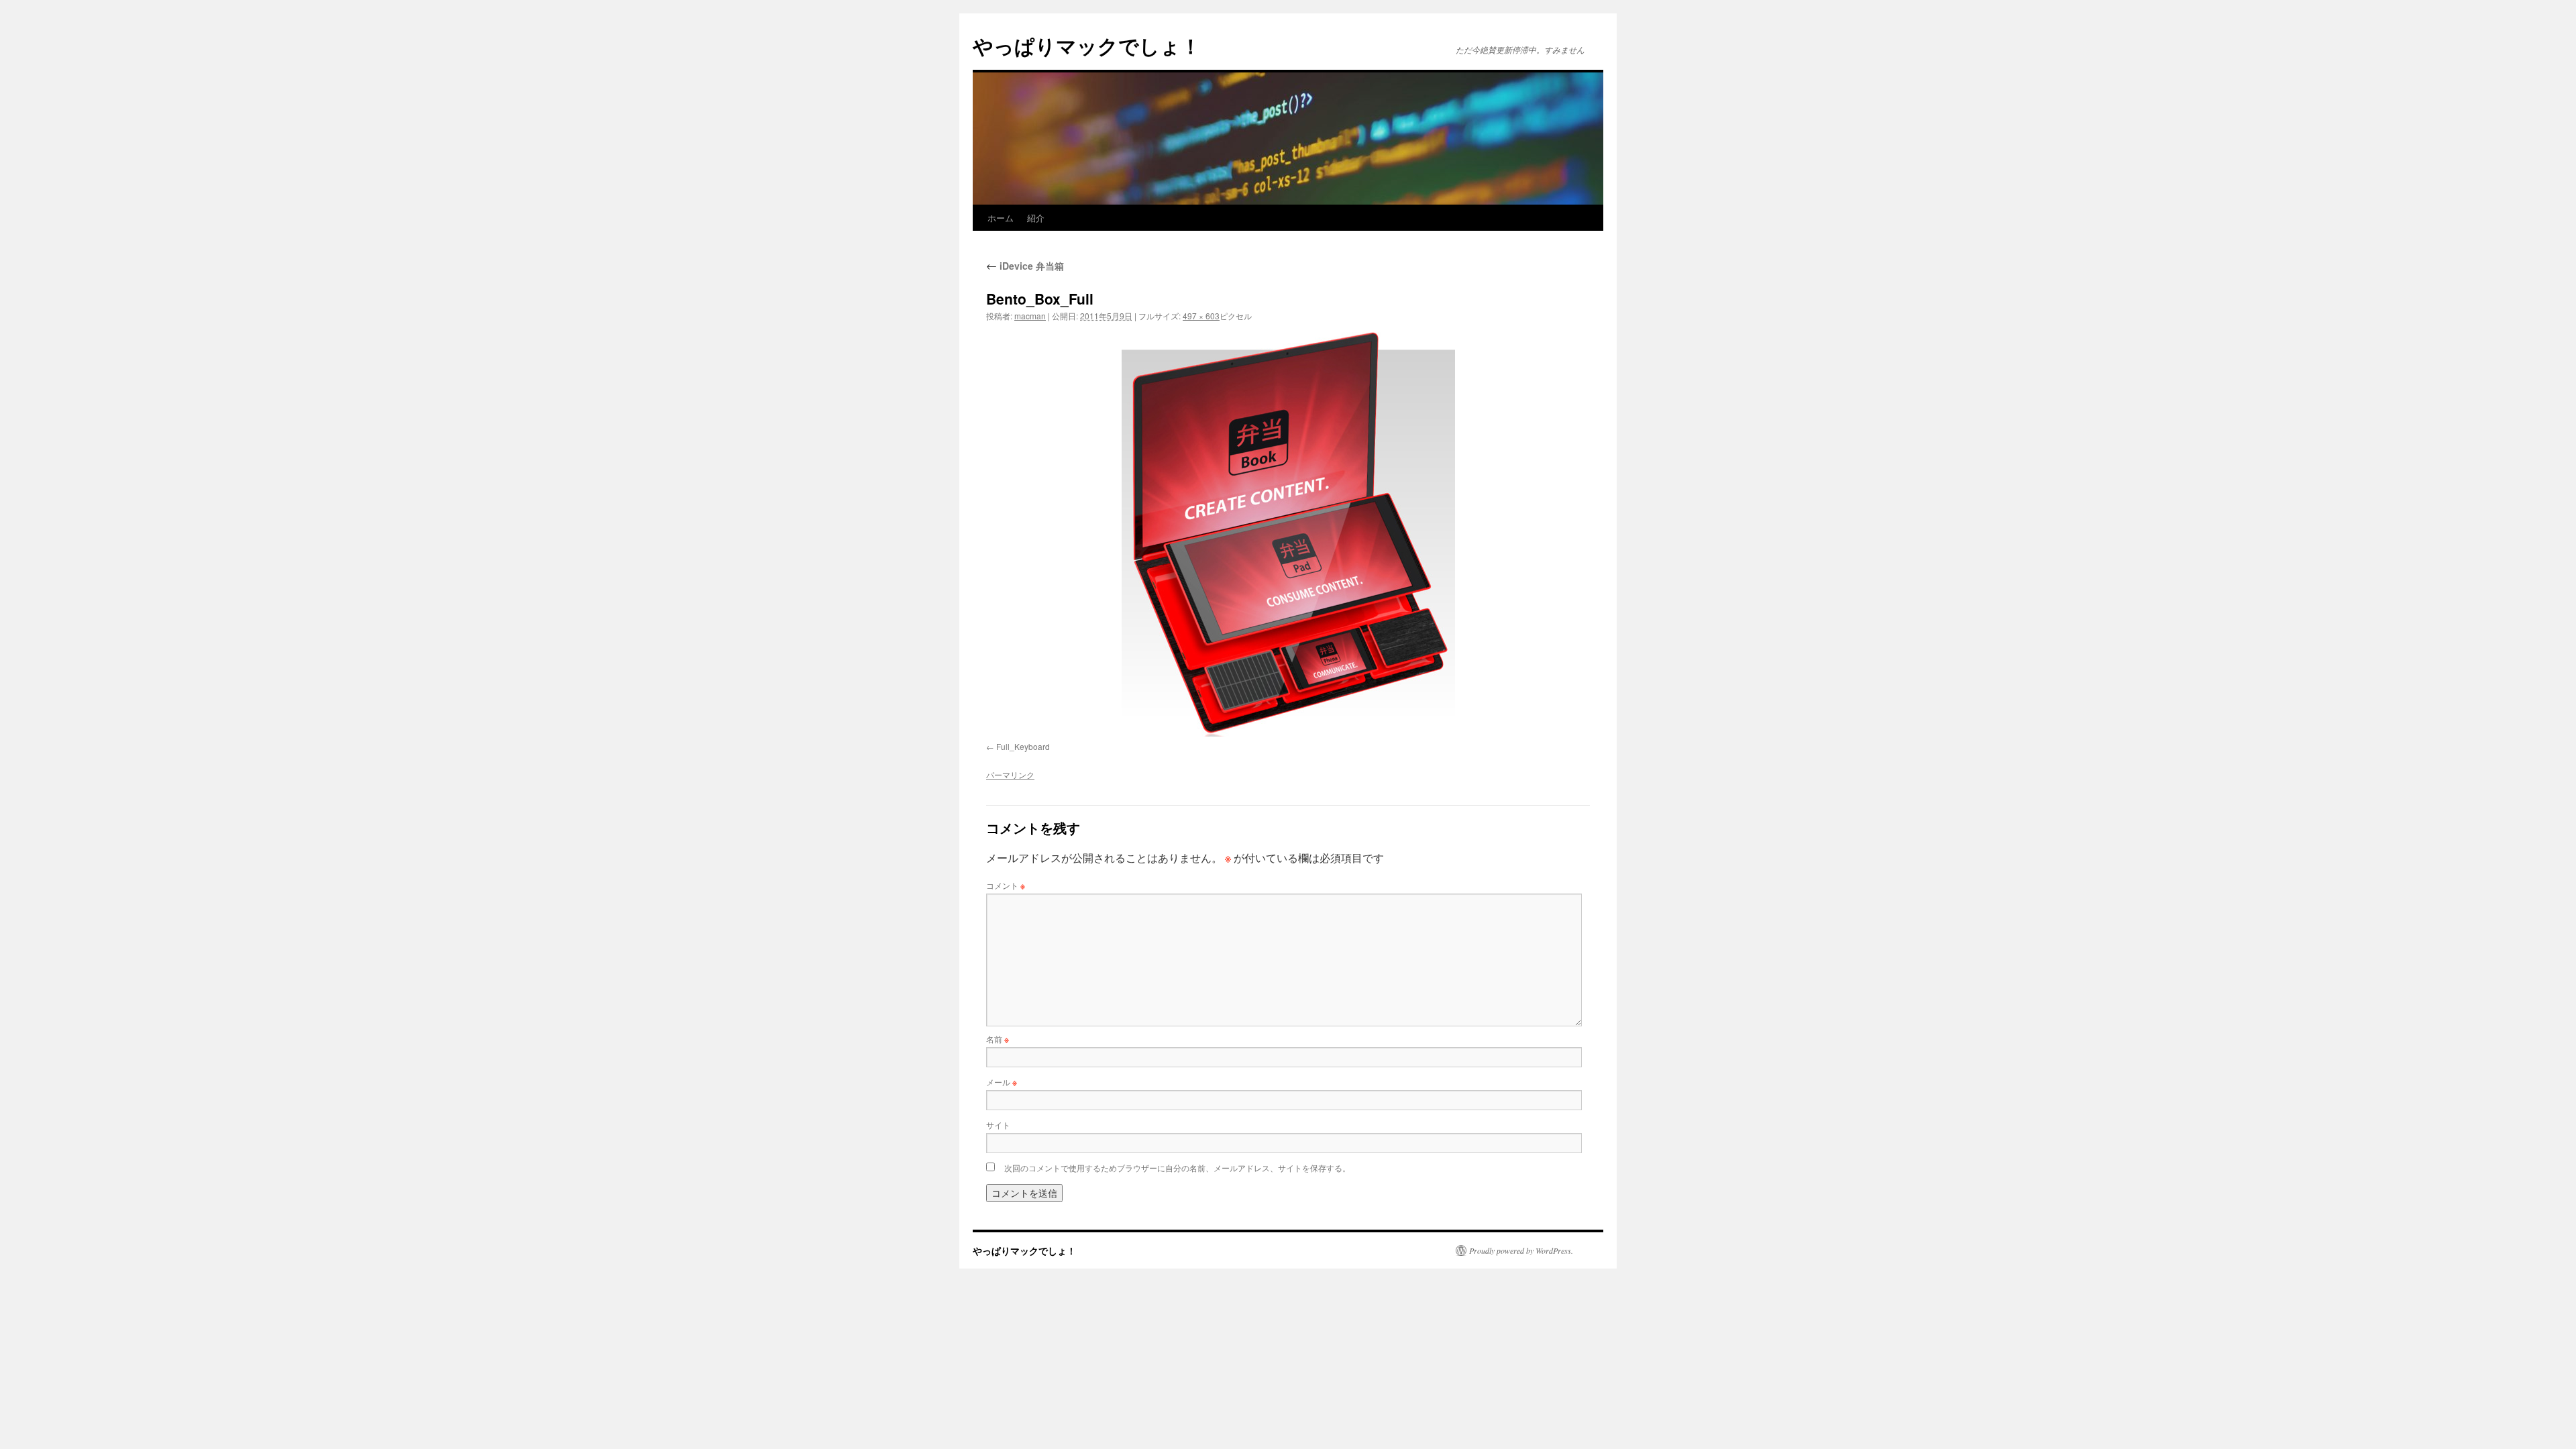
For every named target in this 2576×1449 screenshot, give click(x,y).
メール (1002, 1082)
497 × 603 (1201, 316)
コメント (1006, 885)
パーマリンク (1010, 774)
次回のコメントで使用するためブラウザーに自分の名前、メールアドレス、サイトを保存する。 (1177, 1168)
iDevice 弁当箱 (1025, 266)
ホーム (1001, 218)
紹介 (1036, 218)
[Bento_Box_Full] (1288, 534)
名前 (998, 1039)
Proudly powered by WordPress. (1521, 1250)
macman (1030, 316)
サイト (998, 1125)
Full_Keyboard (1023, 746)
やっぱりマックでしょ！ (1087, 45)
